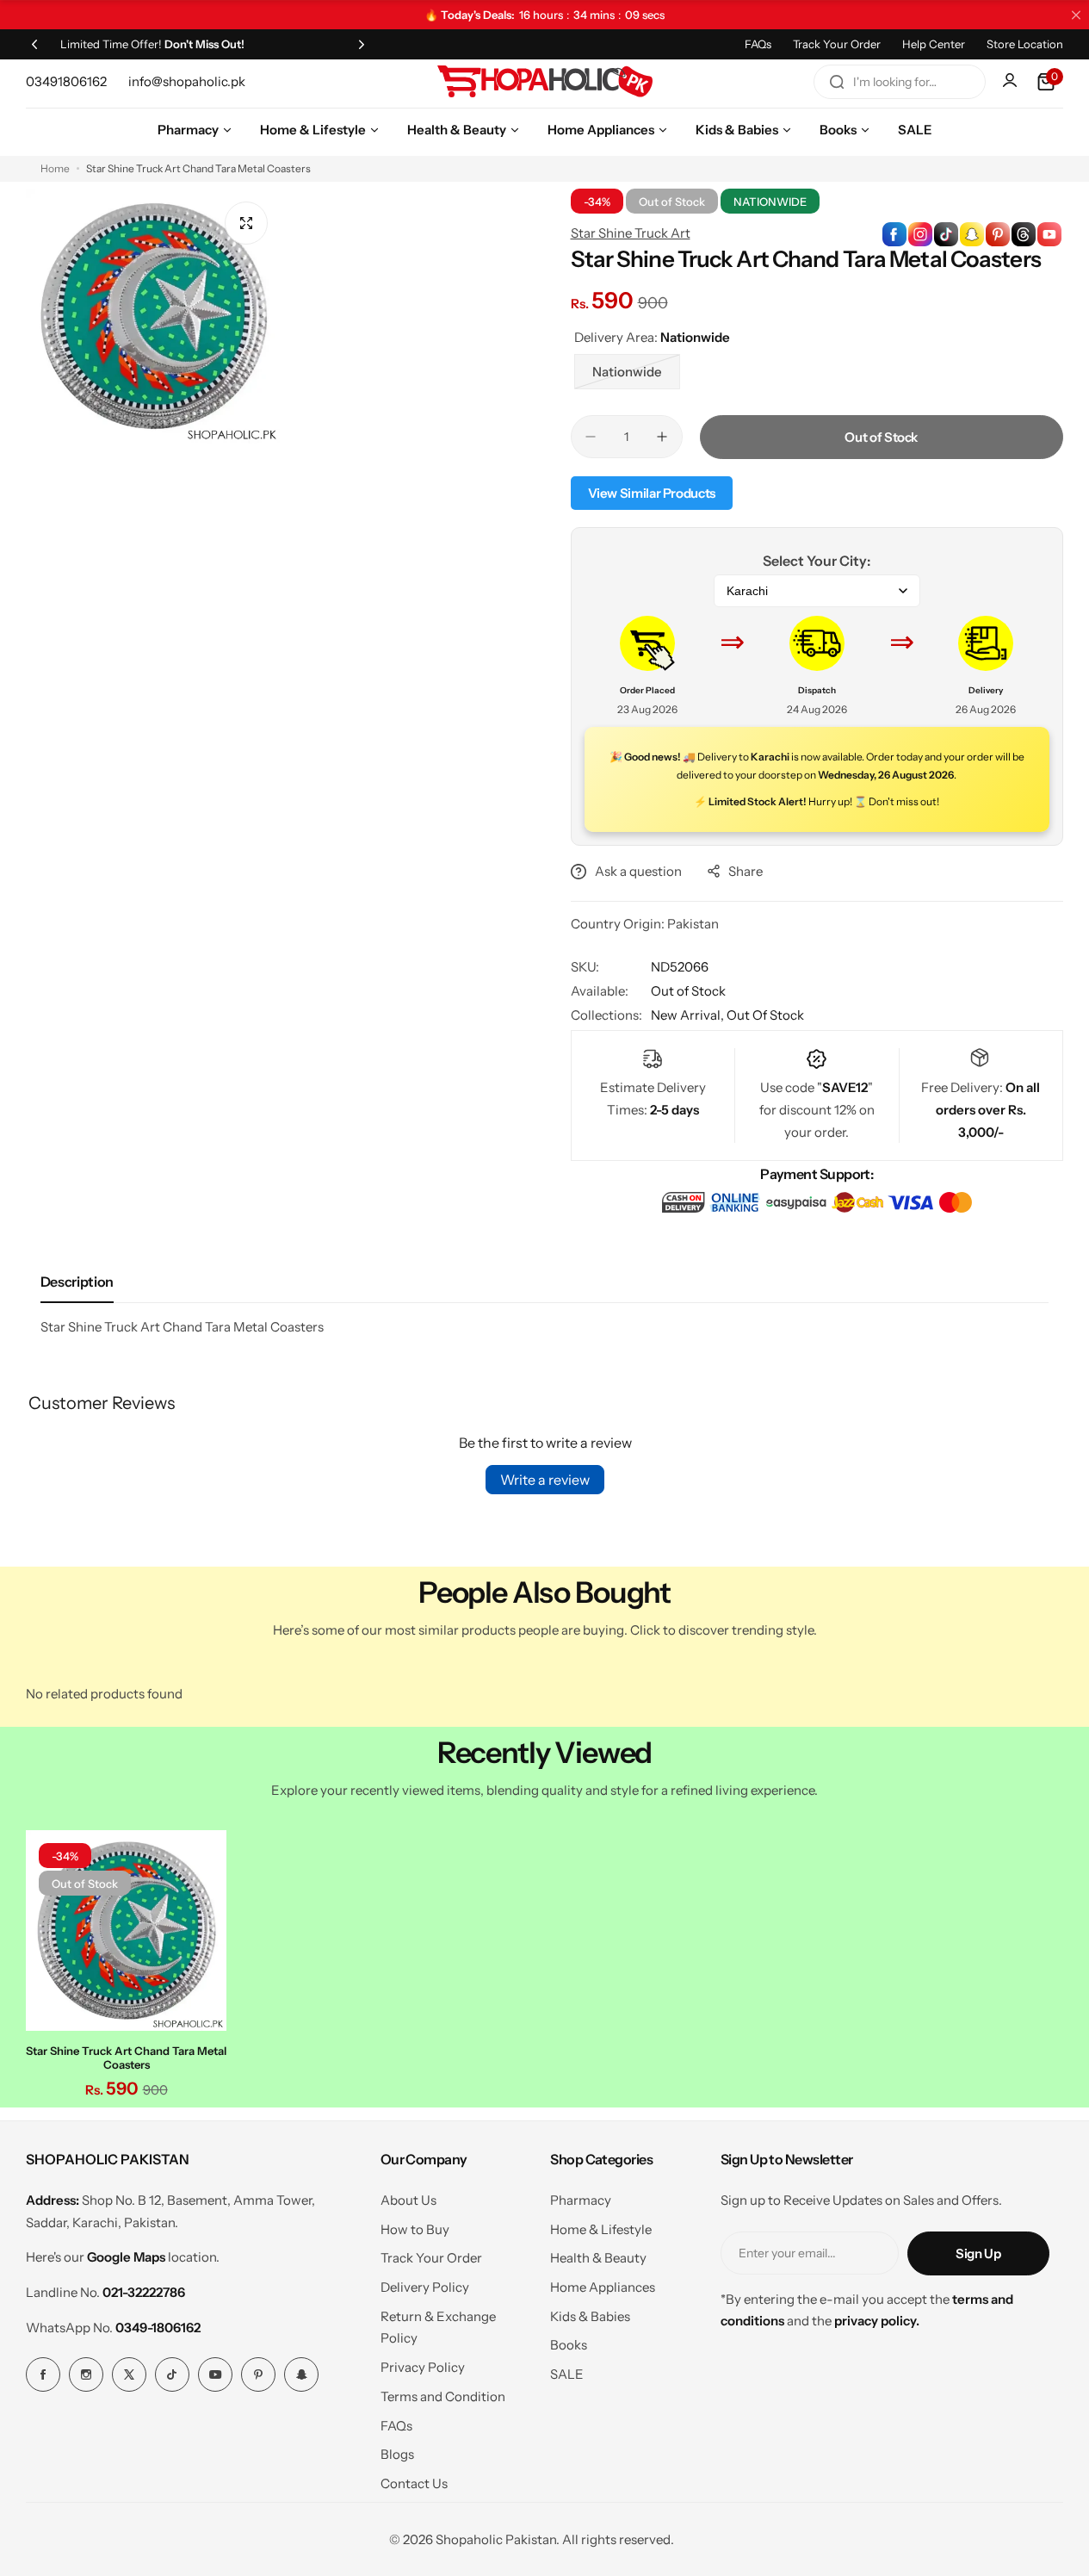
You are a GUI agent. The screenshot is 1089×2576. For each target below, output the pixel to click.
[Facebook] (43, 2374)
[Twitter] (129, 2374)
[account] (1012, 82)
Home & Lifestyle (601, 2229)
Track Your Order (837, 44)
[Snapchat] (301, 2374)
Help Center (934, 44)
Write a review (545, 1480)
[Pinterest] (258, 2374)
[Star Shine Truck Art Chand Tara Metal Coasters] (126, 1930)
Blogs (397, 2454)
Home (55, 168)
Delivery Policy (425, 2287)
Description (77, 1282)
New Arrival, (689, 1015)
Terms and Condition (443, 2396)
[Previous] (34, 44)
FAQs (758, 44)
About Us (408, 2200)
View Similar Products (652, 493)
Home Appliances (603, 2287)
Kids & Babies (590, 2316)
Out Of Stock (765, 1015)
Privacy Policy (423, 2367)
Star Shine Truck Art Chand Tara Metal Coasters (126, 2058)
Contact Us (414, 2483)
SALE (567, 2374)
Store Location (1025, 44)
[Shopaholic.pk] (545, 82)
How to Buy (415, 2229)
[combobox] (900, 82)
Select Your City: (817, 561)
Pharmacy (581, 2200)
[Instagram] (86, 2374)
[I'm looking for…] (837, 82)
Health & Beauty (598, 2258)
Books (569, 2345)
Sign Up (978, 2253)
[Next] (362, 44)
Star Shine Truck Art (631, 233)
